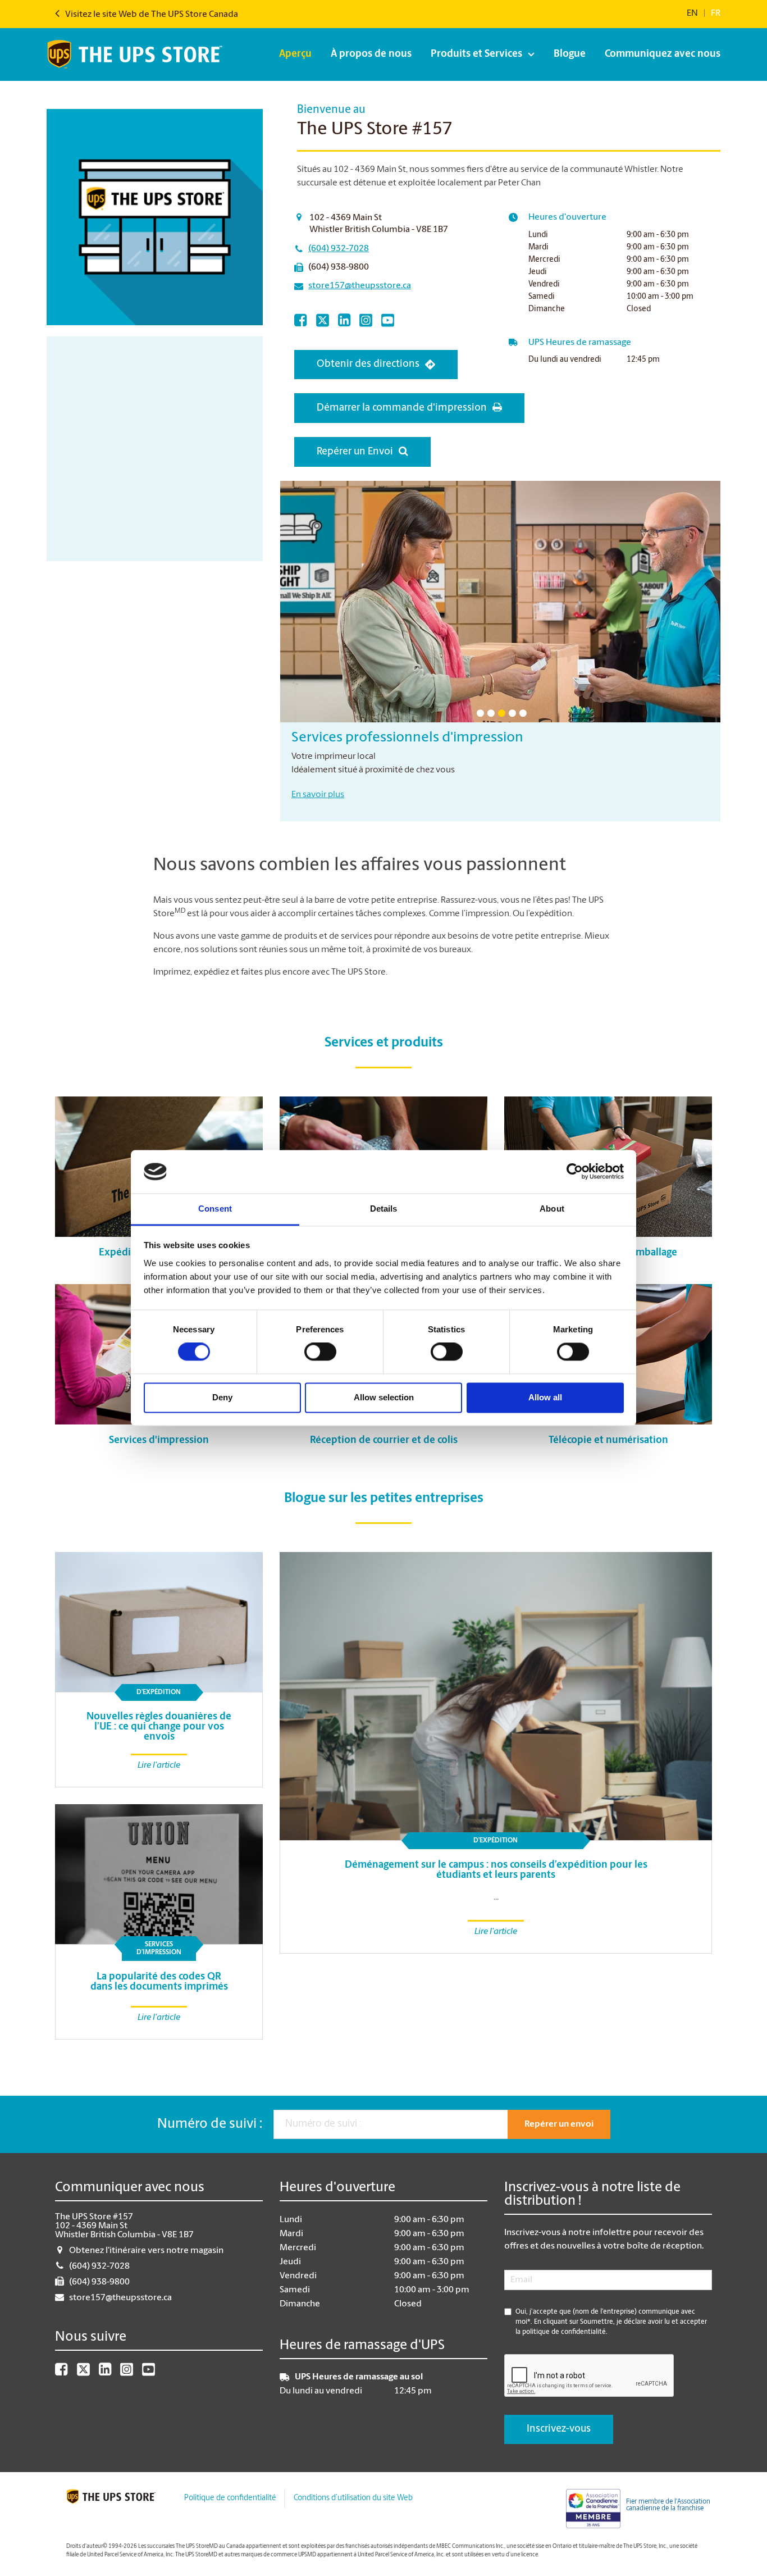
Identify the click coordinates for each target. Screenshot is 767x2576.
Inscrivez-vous (559, 2429)
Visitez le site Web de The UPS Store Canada (151, 15)
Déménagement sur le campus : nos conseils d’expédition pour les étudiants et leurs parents (496, 1870)
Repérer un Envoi (355, 452)
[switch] (320, 1352)
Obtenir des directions (368, 365)
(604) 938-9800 (339, 267)
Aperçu (295, 54)
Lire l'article (496, 1932)
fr (716, 13)
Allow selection (384, 1397)
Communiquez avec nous (663, 54)
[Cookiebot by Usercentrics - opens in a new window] (575, 1172)
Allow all (545, 1397)
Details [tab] (384, 1209)
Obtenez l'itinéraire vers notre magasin (146, 2251)
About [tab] (552, 1209)
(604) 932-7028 (339, 249)
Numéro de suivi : (210, 2124)
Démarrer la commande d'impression (402, 408)
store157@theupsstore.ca (360, 286)
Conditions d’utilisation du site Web (353, 2498)
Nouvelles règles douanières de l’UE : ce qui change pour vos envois (159, 1727)
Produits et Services (476, 54)
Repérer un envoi (559, 2124)
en (692, 13)
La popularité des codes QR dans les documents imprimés (159, 1982)
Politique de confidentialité (230, 2498)
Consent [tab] (215, 1209)
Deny (222, 1397)
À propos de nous (371, 54)
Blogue (570, 54)
